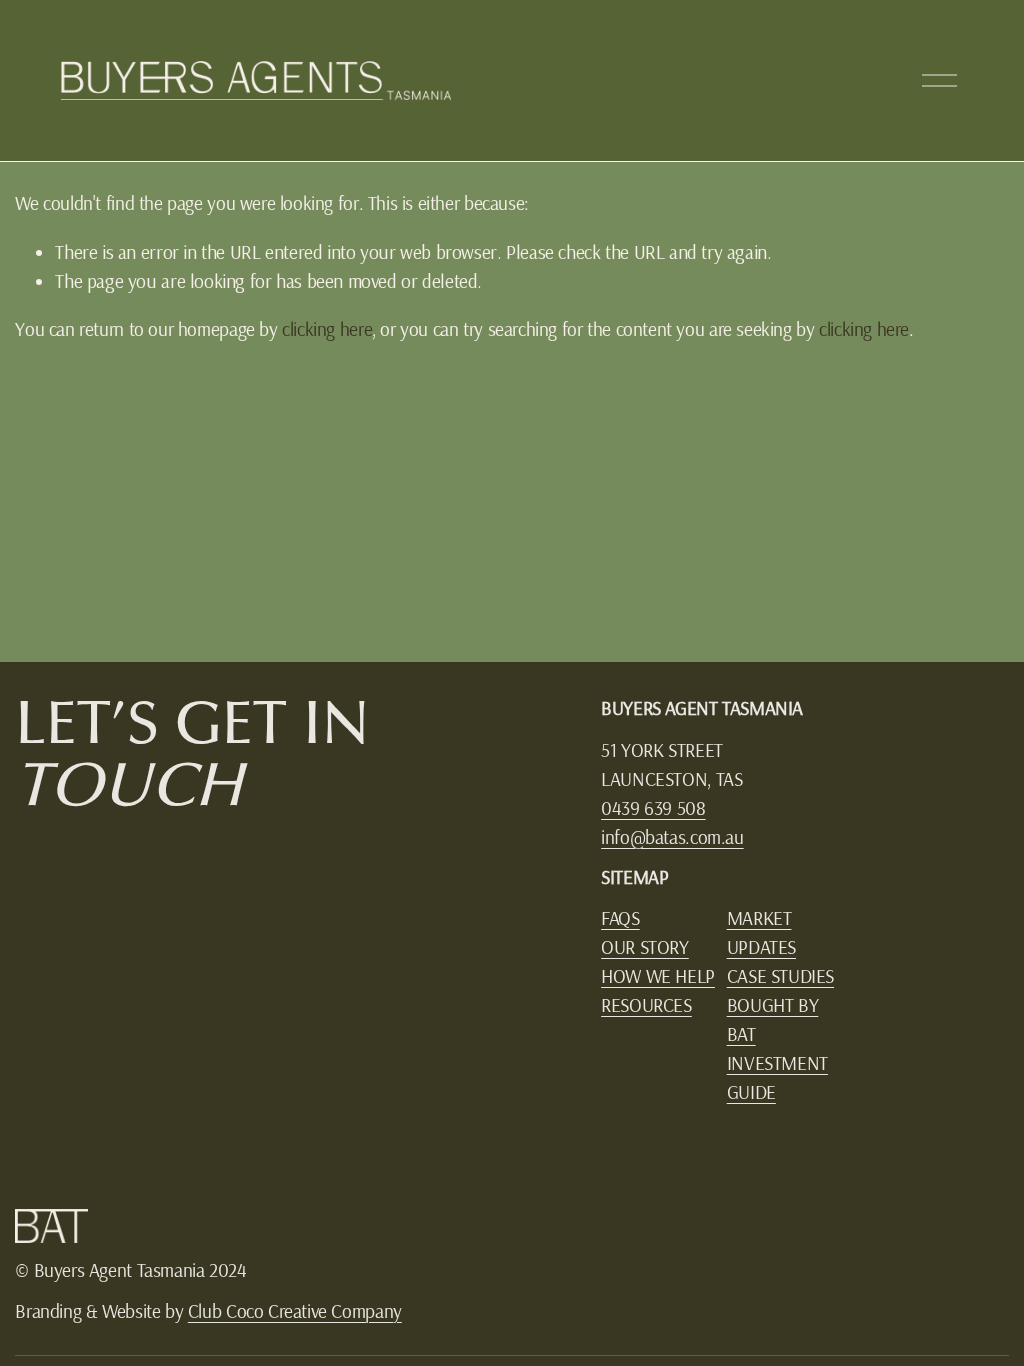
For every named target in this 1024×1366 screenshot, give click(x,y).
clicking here (327, 329)
